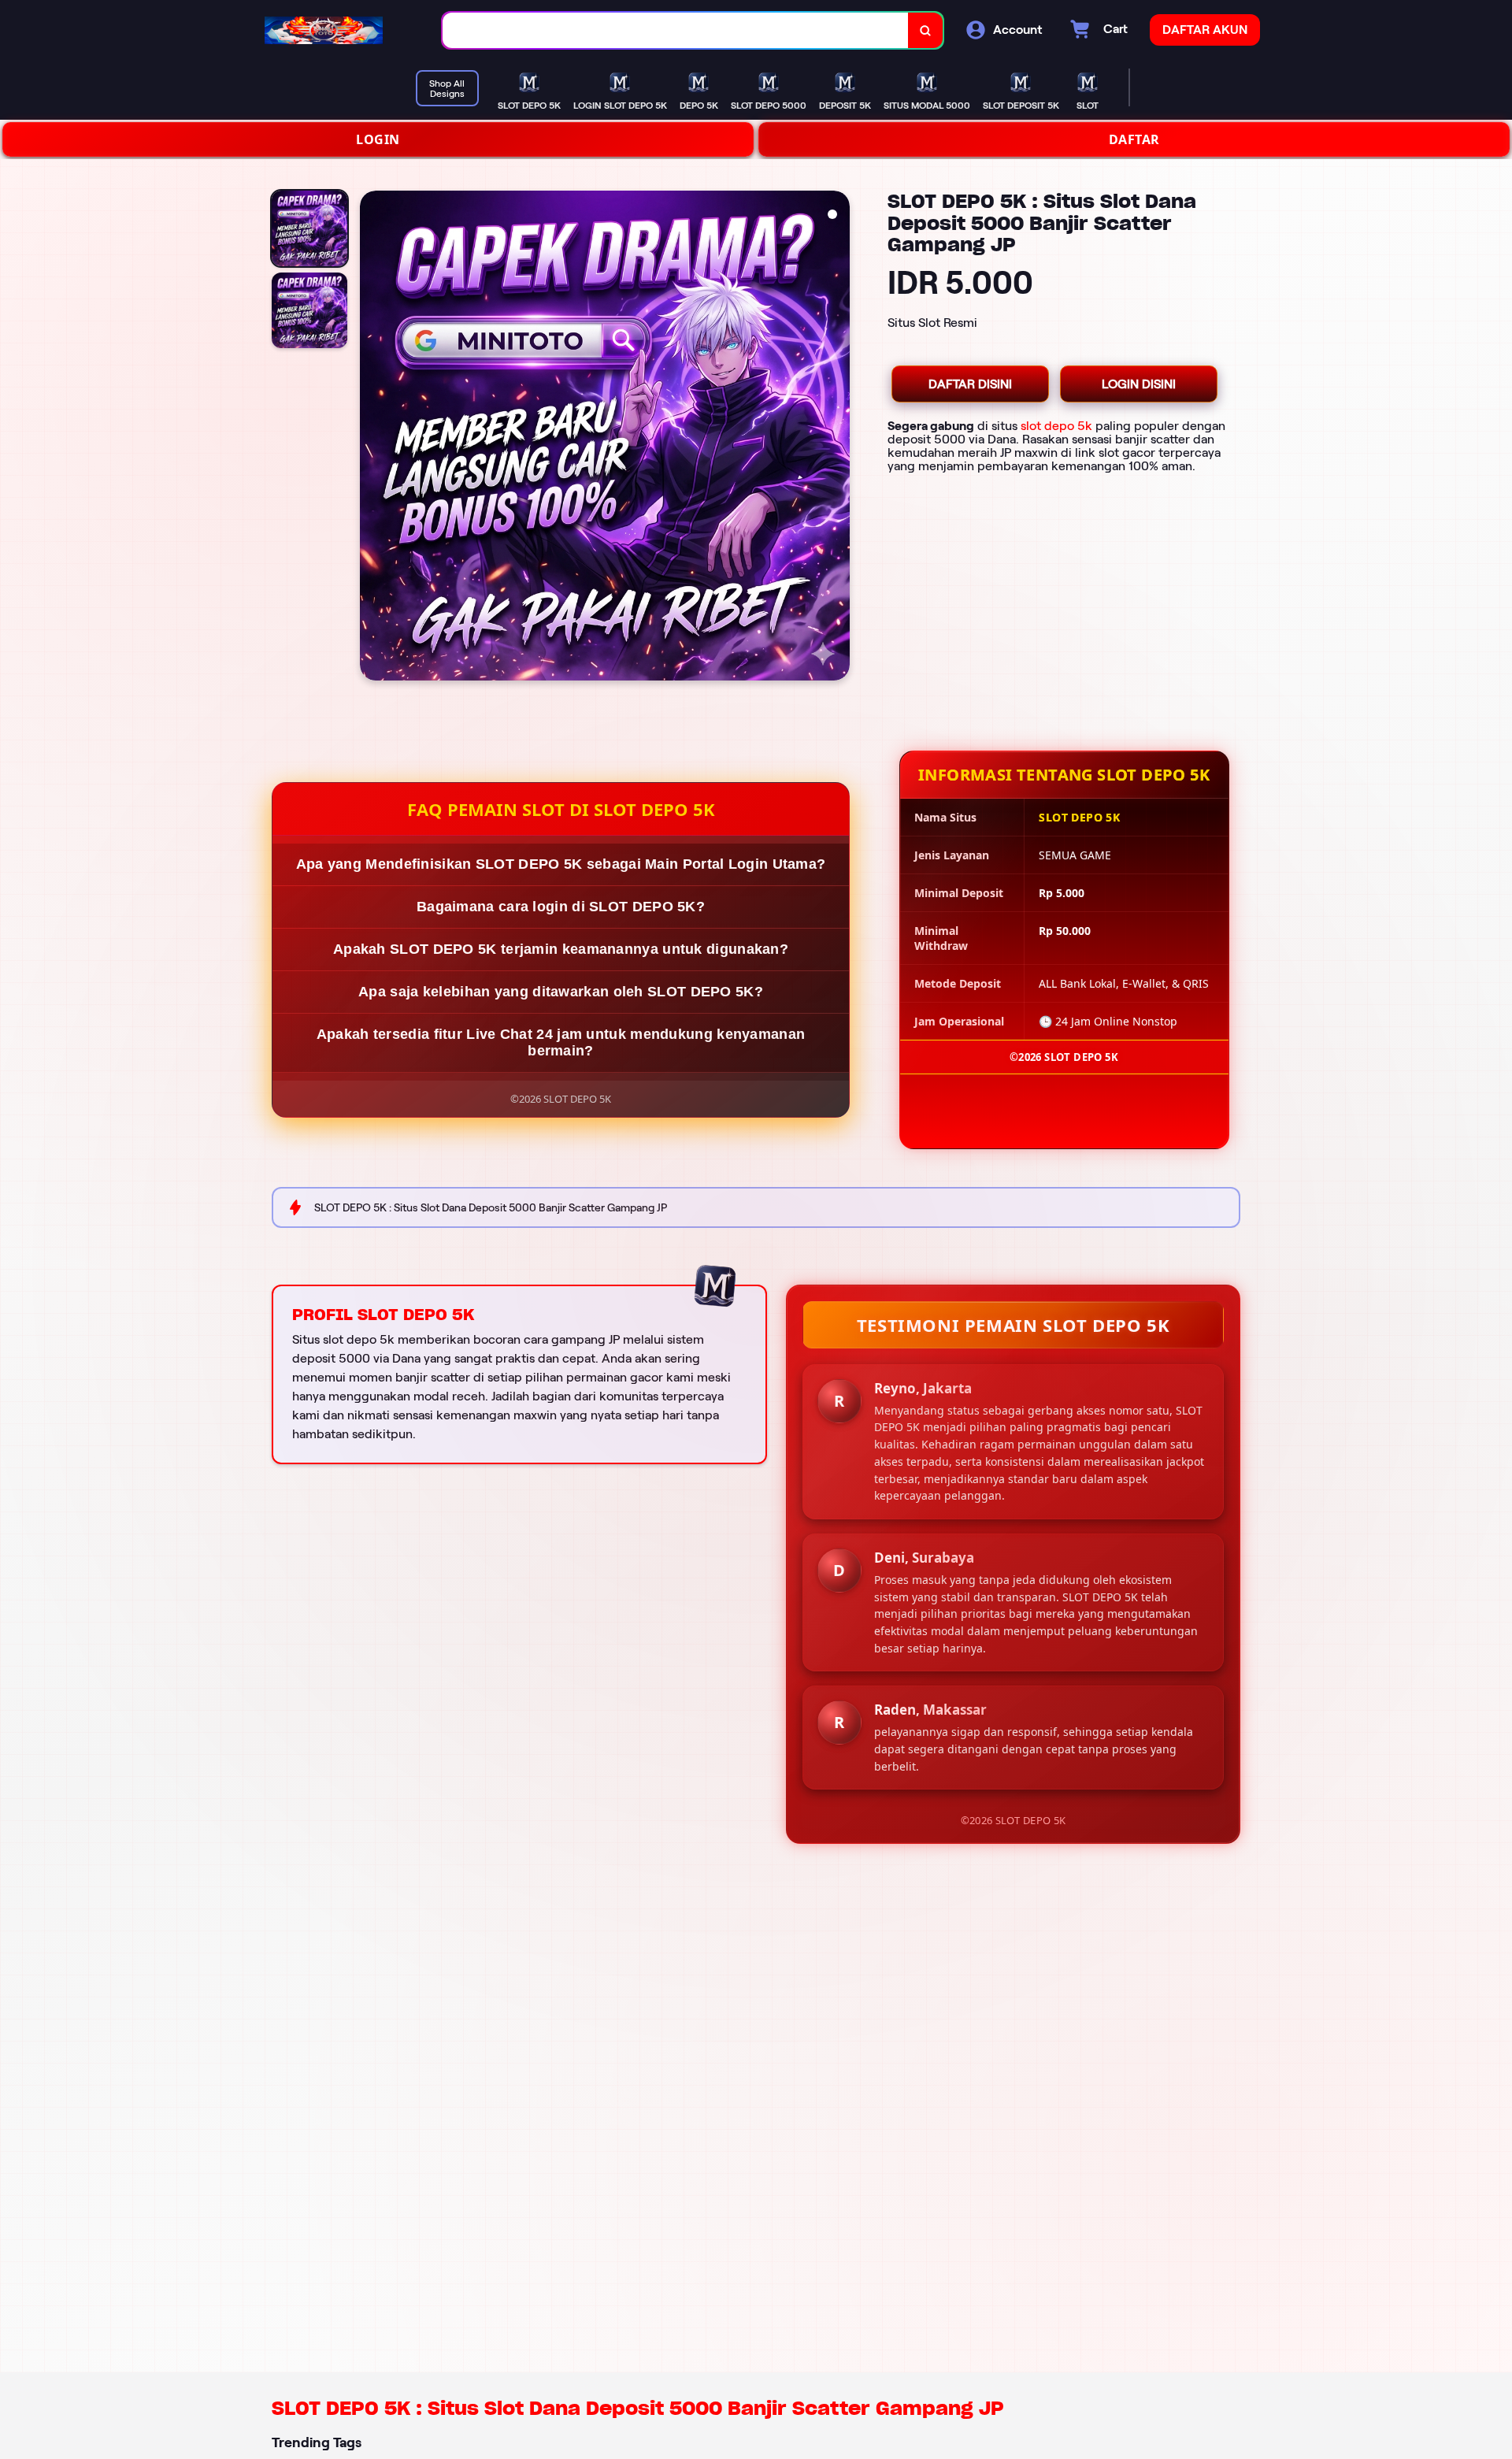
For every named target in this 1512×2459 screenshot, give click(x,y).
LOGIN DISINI (1139, 384)
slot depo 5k (1056, 426)
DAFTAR (1134, 139)
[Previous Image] (372, 438)
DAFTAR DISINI (970, 384)
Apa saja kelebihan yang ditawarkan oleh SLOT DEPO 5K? (561, 992)
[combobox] (676, 30)
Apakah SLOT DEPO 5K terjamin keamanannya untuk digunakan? (561, 949)
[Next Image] (837, 438)
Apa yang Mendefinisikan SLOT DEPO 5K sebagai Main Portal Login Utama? (561, 864)
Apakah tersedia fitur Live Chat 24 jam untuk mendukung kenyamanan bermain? (561, 1042)
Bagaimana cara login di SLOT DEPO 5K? (561, 907)
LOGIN (378, 139)
